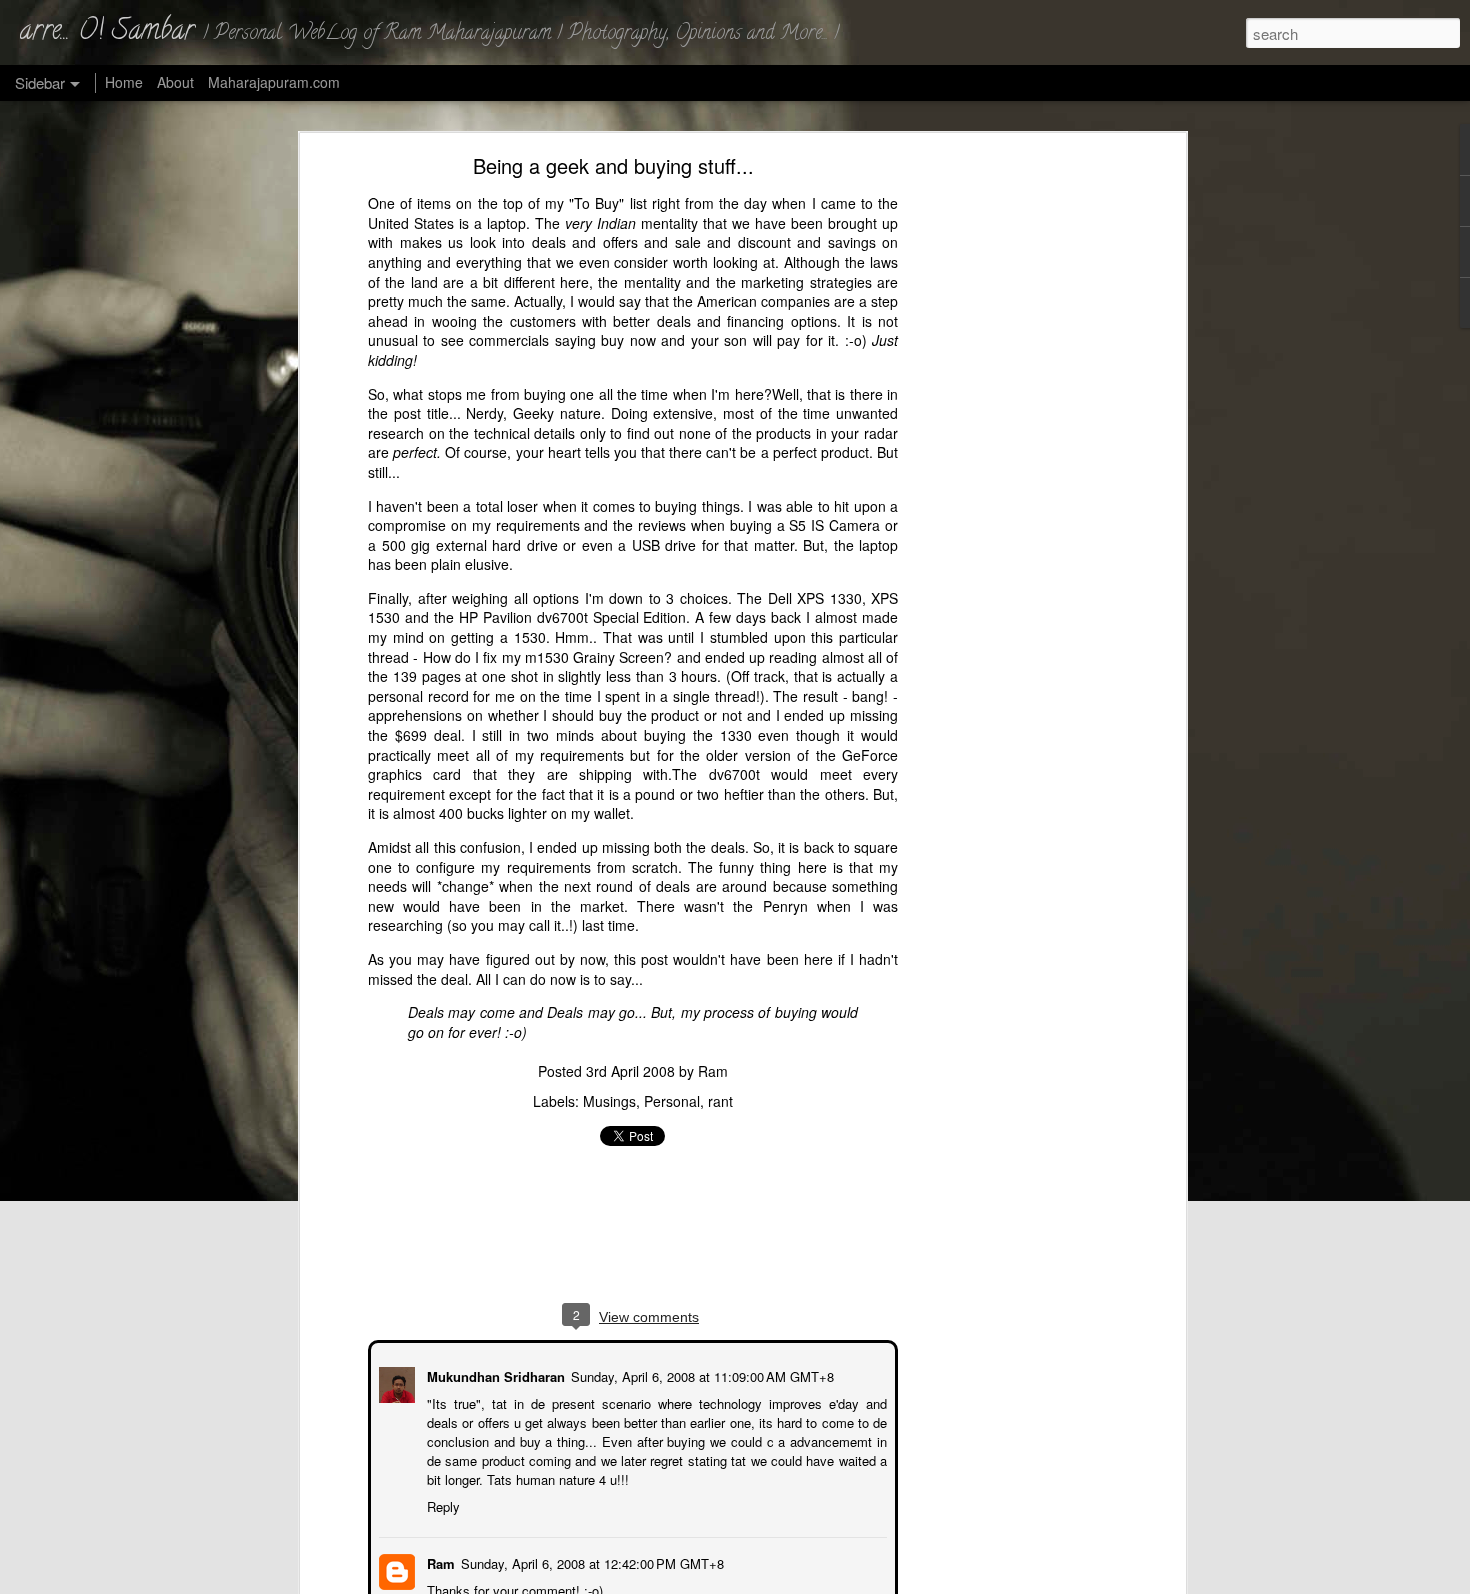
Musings (609, 1101)
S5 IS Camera (834, 525)
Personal (672, 1101)
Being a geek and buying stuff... (613, 165)
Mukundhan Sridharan (494, 1374)
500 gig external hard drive (470, 545)
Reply (441, 1504)
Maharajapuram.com (274, 82)
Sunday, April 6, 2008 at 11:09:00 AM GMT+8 (700, 1374)
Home (124, 82)
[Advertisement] (1008, 476)
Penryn (785, 906)
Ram (713, 1071)
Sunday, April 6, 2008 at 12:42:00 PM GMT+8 (590, 1561)
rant (720, 1101)
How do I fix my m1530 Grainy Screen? (548, 656)
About (175, 82)
